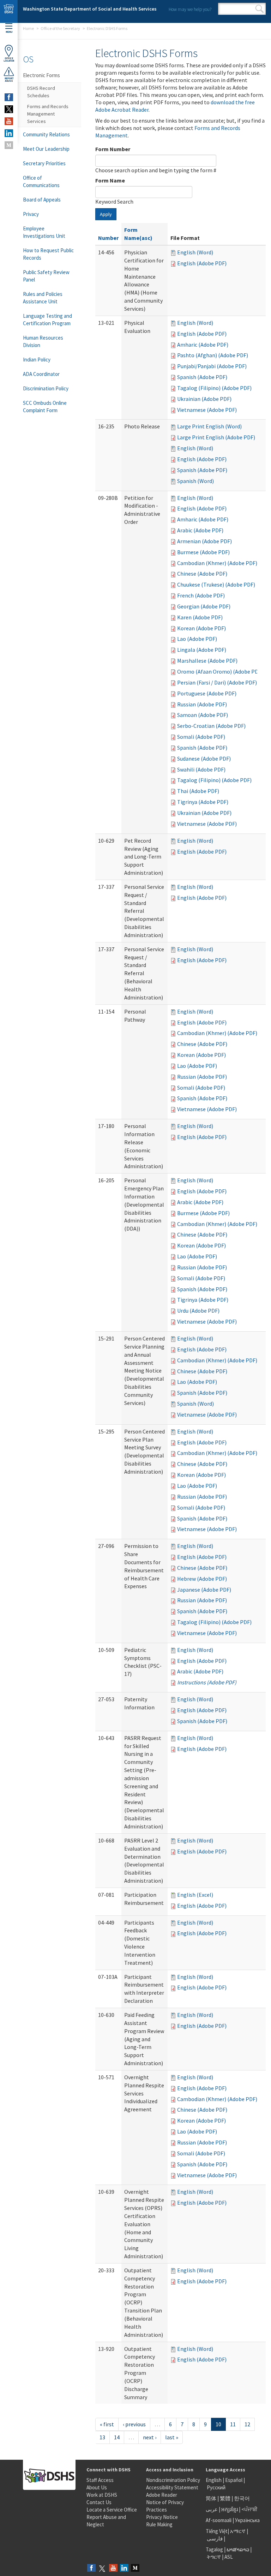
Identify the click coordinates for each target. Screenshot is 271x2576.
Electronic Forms (41, 75)
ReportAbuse (9, 80)
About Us (97, 2487)
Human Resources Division (43, 341)
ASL (229, 2557)
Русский (216, 2487)
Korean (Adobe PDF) (201, 628)
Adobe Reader (162, 2495)
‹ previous (134, 2424)
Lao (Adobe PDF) (197, 639)
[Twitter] (102, 2568)
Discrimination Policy (46, 388)
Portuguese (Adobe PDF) (207, 693)
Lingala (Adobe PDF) (202, 650)
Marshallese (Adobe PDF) (207, 661)
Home (28, 28)
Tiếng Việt (217, 2531)
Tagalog (214, 2549)
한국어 (242, 2498)
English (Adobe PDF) (202, 263)
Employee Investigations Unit (44, 232)
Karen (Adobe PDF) (200, 617)
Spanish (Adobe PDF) (202, 377)
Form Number (113, 149)
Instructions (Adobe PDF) (207, 1682)
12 (247, 2424)
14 (117, 2437)
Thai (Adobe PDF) (198, 791)
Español (234, 2480)
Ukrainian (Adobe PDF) (204, 399)
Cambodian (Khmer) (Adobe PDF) (217, 563)
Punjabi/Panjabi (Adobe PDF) (212, 366)
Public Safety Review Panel (46, 276)
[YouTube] (113, 2568)
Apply (106, 214)
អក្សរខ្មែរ (230, 2509)
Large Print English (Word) (209, 426)
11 (233, 2424)
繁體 (226, 2498)
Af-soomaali (219, 2520)
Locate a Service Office (112, 2510)
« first (107, 2424)
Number (108, 238)
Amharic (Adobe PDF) (203, 345)
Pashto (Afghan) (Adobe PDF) (213, 355)
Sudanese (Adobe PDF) (204, 758)
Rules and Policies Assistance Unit (43, 298)
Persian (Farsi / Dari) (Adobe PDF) (217, 682)
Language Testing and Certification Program (47, 320)
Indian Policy (37, 360)
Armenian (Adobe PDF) (204, 541)
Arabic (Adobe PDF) (200, 530)
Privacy (31, 214)
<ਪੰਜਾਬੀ (249, 2509)
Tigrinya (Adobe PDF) (203, 802)
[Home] (9, 11)
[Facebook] (91, 2568)
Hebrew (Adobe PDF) (202, 1579)
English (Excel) (195, 1895)
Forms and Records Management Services (48, 114)
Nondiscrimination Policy (173, 2480)
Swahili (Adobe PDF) (201, 769)
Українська (247, 2520)
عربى (212, 2509)
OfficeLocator (9, 60)
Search (260, 9)
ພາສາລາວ (238, 2549)
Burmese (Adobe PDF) (203, 552)
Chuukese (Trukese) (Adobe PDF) (216, 584)
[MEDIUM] (9, 145)
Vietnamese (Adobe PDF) (207, 410)
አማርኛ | (239, 2531)
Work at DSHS (102, 2495)
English (214, 2480)
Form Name (110, 180)
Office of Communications (41, 181)
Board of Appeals (42, 200)
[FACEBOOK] (9, 97)
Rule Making (159, 2524)
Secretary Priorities (44, 163)
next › (150, 2437)
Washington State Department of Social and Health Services (90, 9)
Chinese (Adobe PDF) (202, 574)
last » (172, 2437)
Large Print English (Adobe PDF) (216, 437)
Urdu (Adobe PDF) (198, 1311)
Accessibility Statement (172, 2487)
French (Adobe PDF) (201, 595)
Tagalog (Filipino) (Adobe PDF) (214, 388)
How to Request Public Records (48, 254)
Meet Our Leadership (46, 149)
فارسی (214, 2538)
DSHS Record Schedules (41, 92)
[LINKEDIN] (9, 133)
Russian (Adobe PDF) (202, 704)
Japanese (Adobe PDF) (204, 1590)
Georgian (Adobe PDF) (204, 606)
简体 (211, 2498)
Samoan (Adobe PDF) (203, 715)
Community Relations (46, 134)
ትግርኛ (214, 2557)
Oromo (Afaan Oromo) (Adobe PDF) (220, 671)
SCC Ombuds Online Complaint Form (45, 407)
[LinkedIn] (124, 2568)
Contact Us (99, 2502)
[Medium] (135, 2568)
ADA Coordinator (41, 374)
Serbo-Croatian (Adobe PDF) (211, 726)
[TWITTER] (9, 109)
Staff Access (100, 2480)
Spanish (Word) (195, 481)
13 (102, 2437)
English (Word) (195, 252)
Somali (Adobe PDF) (201, 737)
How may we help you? (190, 9)
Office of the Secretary (60, 28)
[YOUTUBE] (9, 121)
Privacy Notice (162, 2517)
